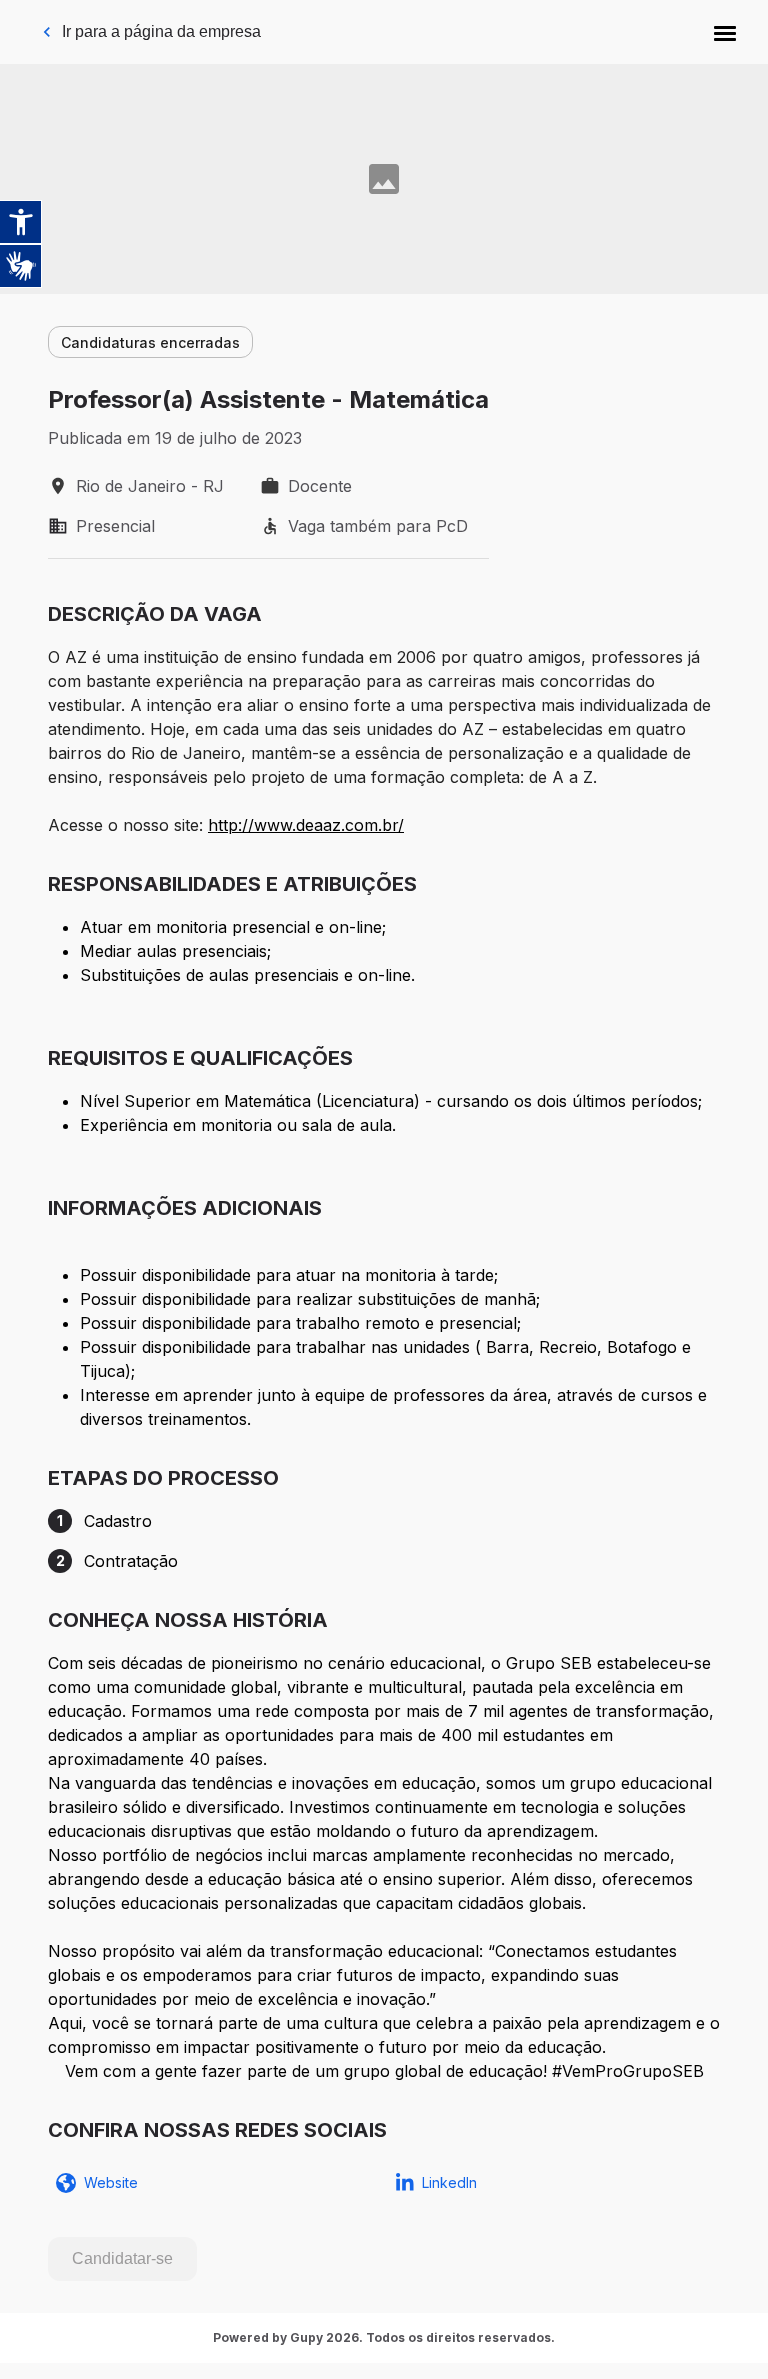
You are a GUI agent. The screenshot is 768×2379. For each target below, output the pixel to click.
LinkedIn (449, 2182)
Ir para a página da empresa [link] (161, 31)
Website (111, 2182)
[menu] (725, 32)
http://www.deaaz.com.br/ (306, 825)
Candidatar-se (122, 2258)
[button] (725, 32)
